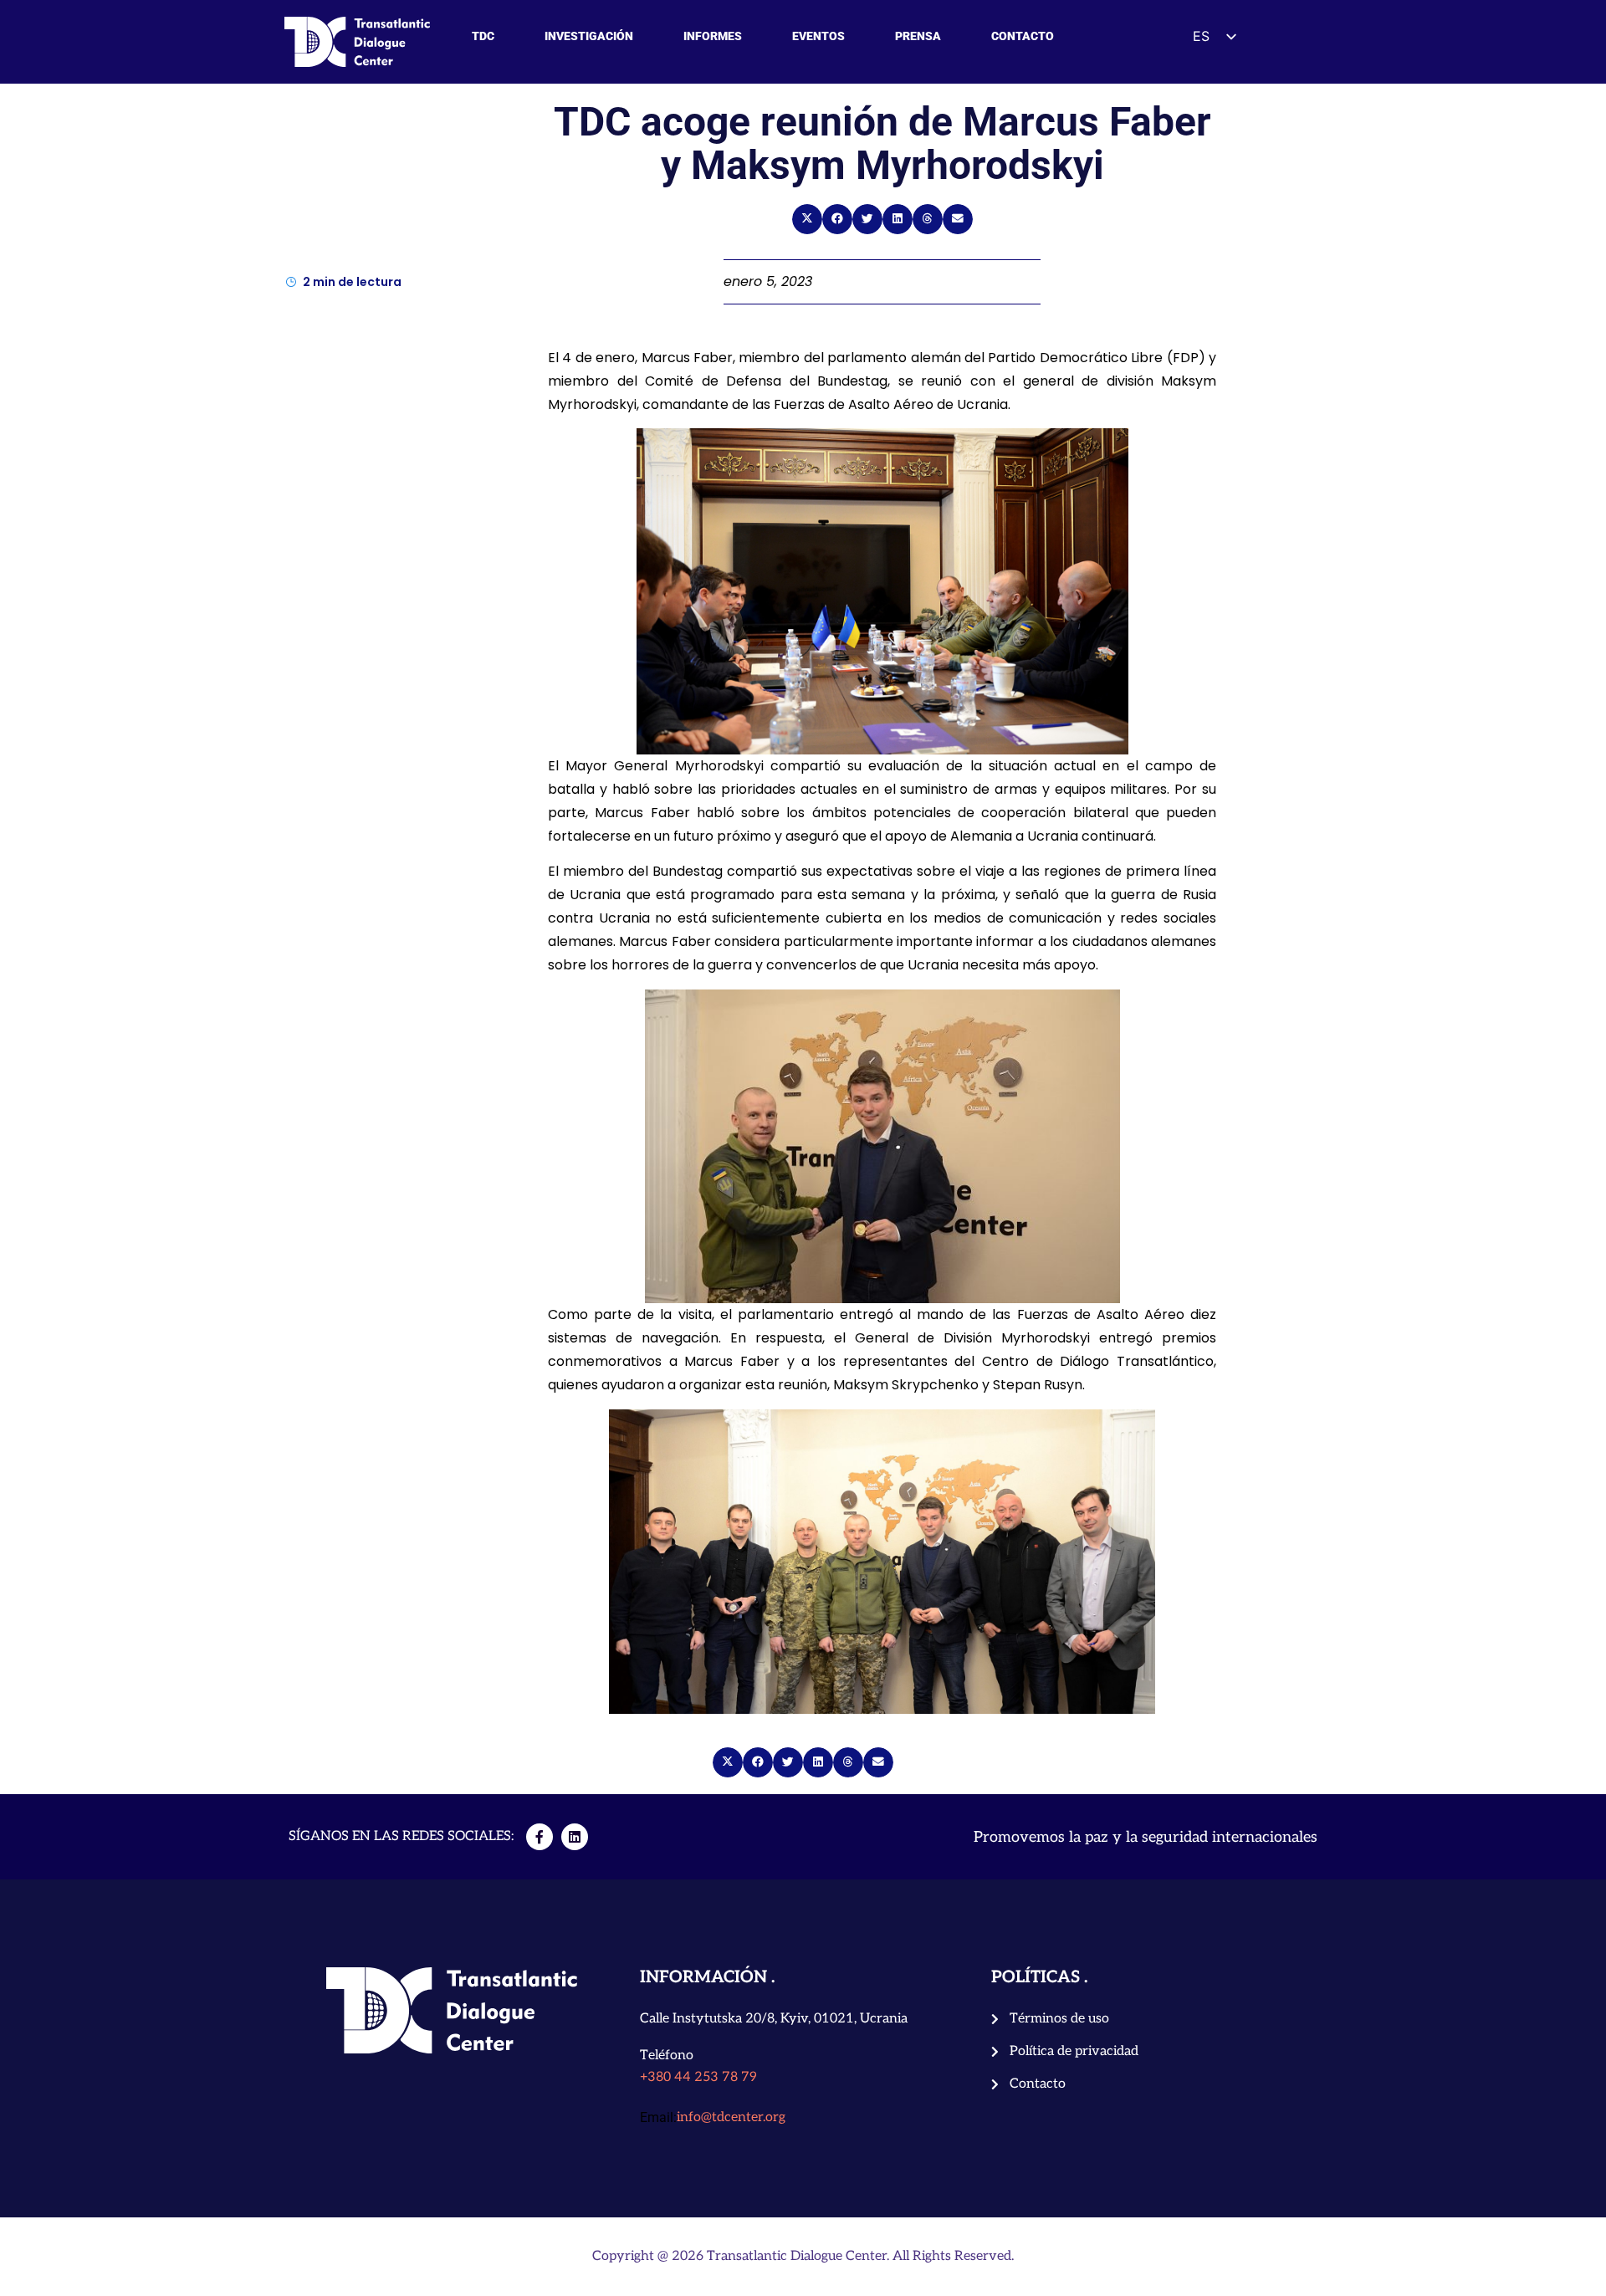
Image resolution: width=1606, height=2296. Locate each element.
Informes (713, 36)
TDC (483, 36)
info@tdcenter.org (731, 2117)
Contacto (1023, 36)
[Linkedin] (575, 1837)
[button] (807, 219)
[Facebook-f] (540, 1837)
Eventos (818, 36)
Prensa (918, 36)
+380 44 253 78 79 (698, 2077)
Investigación (589, 36)
